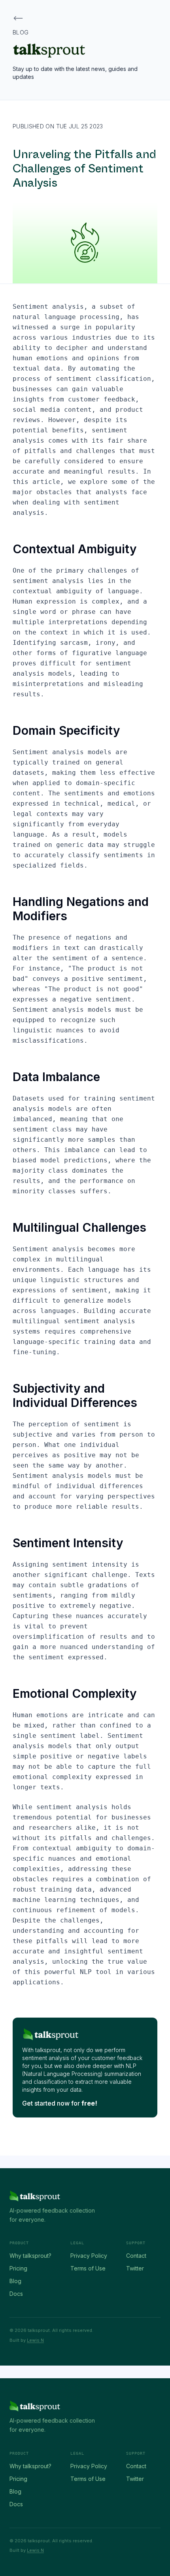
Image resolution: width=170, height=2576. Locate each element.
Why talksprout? (30, 2256)
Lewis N (35, 2340)
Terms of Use (88, 2268)
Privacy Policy (89, 2256)
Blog (15, 2281)
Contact (136, 2256)
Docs (16, 2294)
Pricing (18, 2268)
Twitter (135, 2268)
